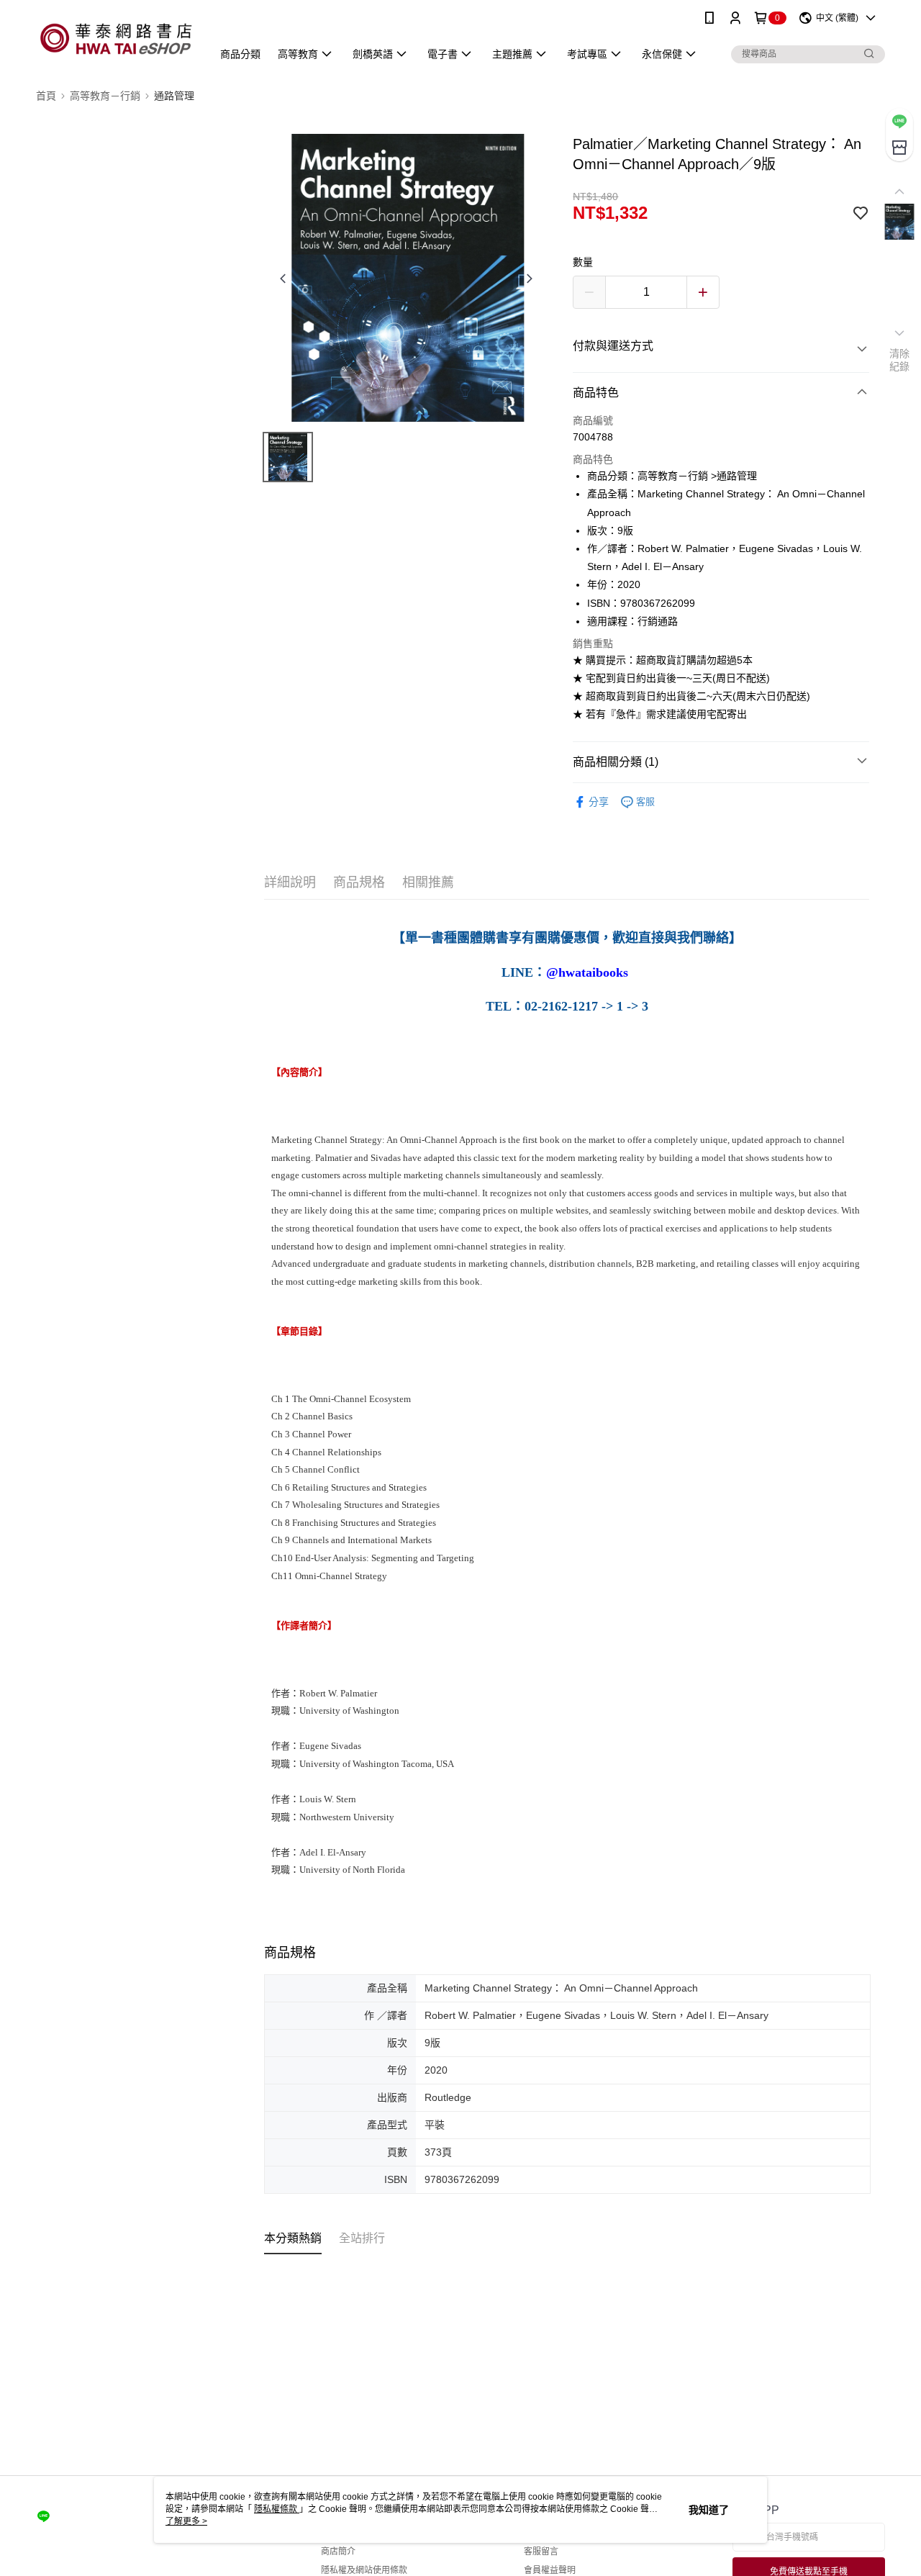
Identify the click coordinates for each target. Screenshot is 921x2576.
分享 (599, 802)
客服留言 (541, 2552)
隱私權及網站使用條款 (364, 2570)
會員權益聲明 (550, 2570)
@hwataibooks (587, 972)
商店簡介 (338, 2552)
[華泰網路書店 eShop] (115, 38)
